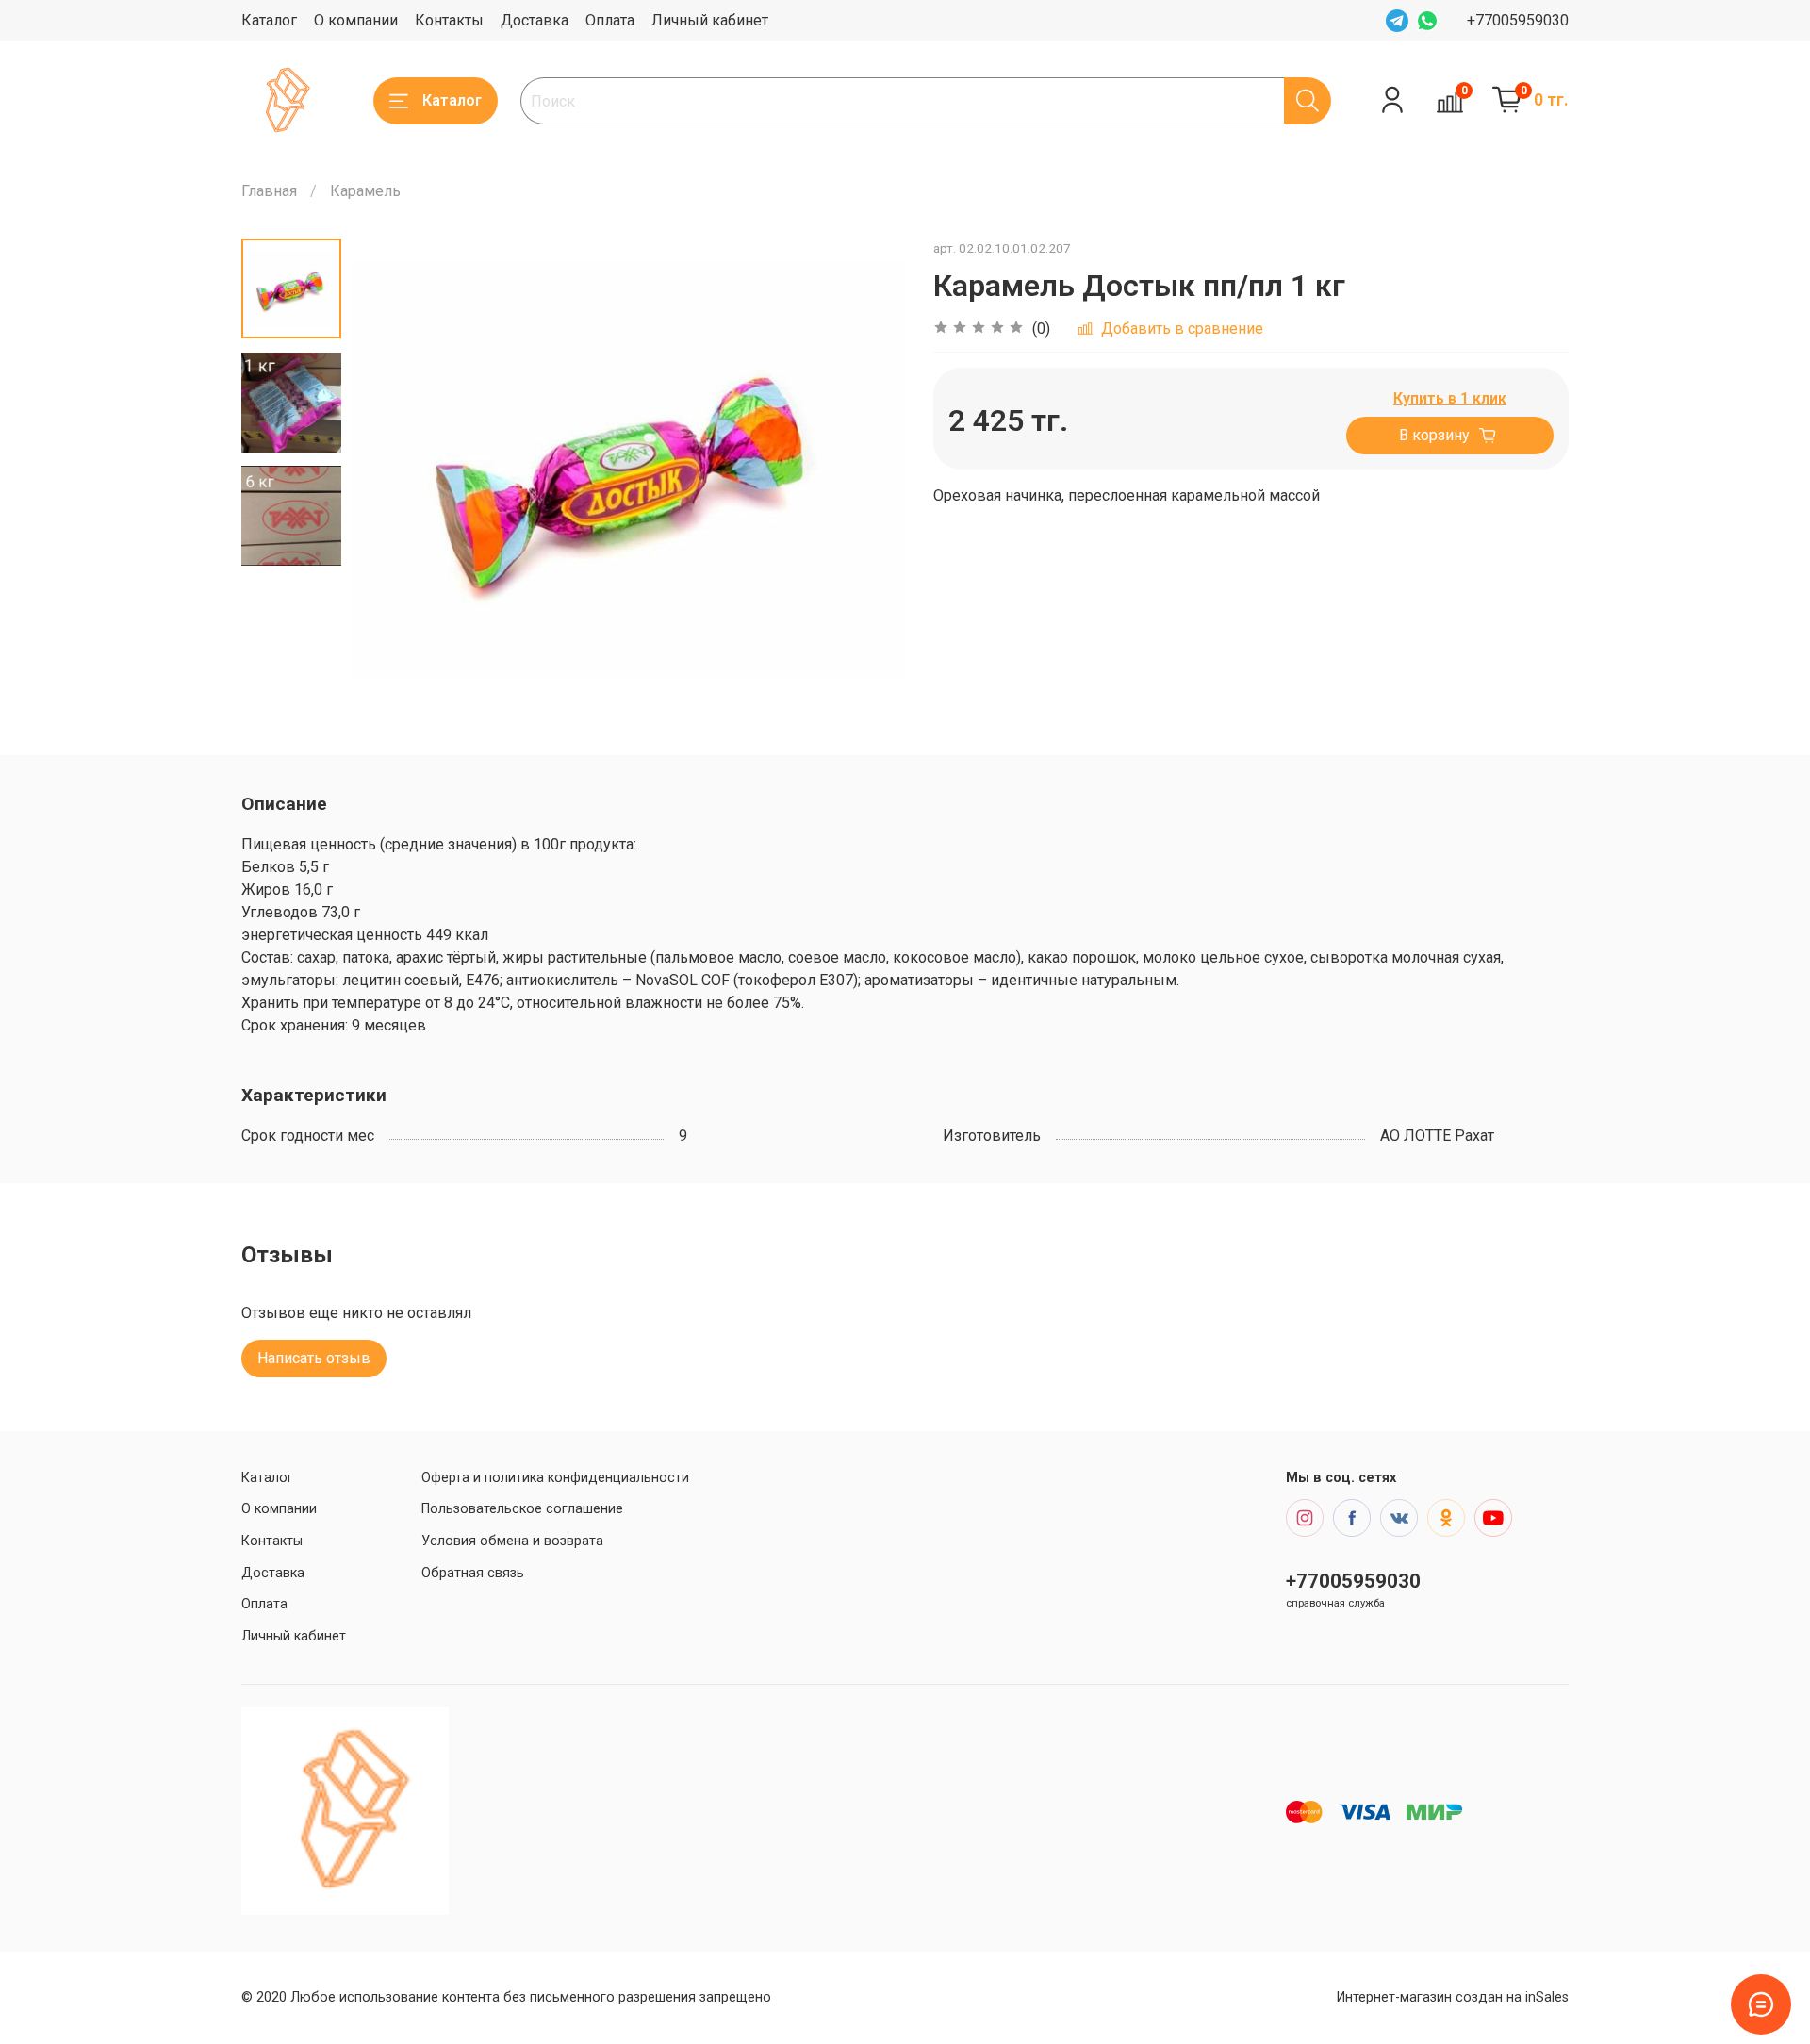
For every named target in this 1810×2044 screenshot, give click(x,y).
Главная (269, 191)
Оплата (610, 20)
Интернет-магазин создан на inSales (1453, 1997)
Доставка (535, 20)
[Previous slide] (388, 470)
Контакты (449, 20)
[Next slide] (867, 470)
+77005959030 (1518, 20)
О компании (356, 20)
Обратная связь (473, 1573)
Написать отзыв (314, 1358)
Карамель (365, 191)
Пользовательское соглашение (522, 1509)
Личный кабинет (710, 20)
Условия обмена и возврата (512, 1541)
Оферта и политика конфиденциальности (555, 1478)
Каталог (269, 20)
